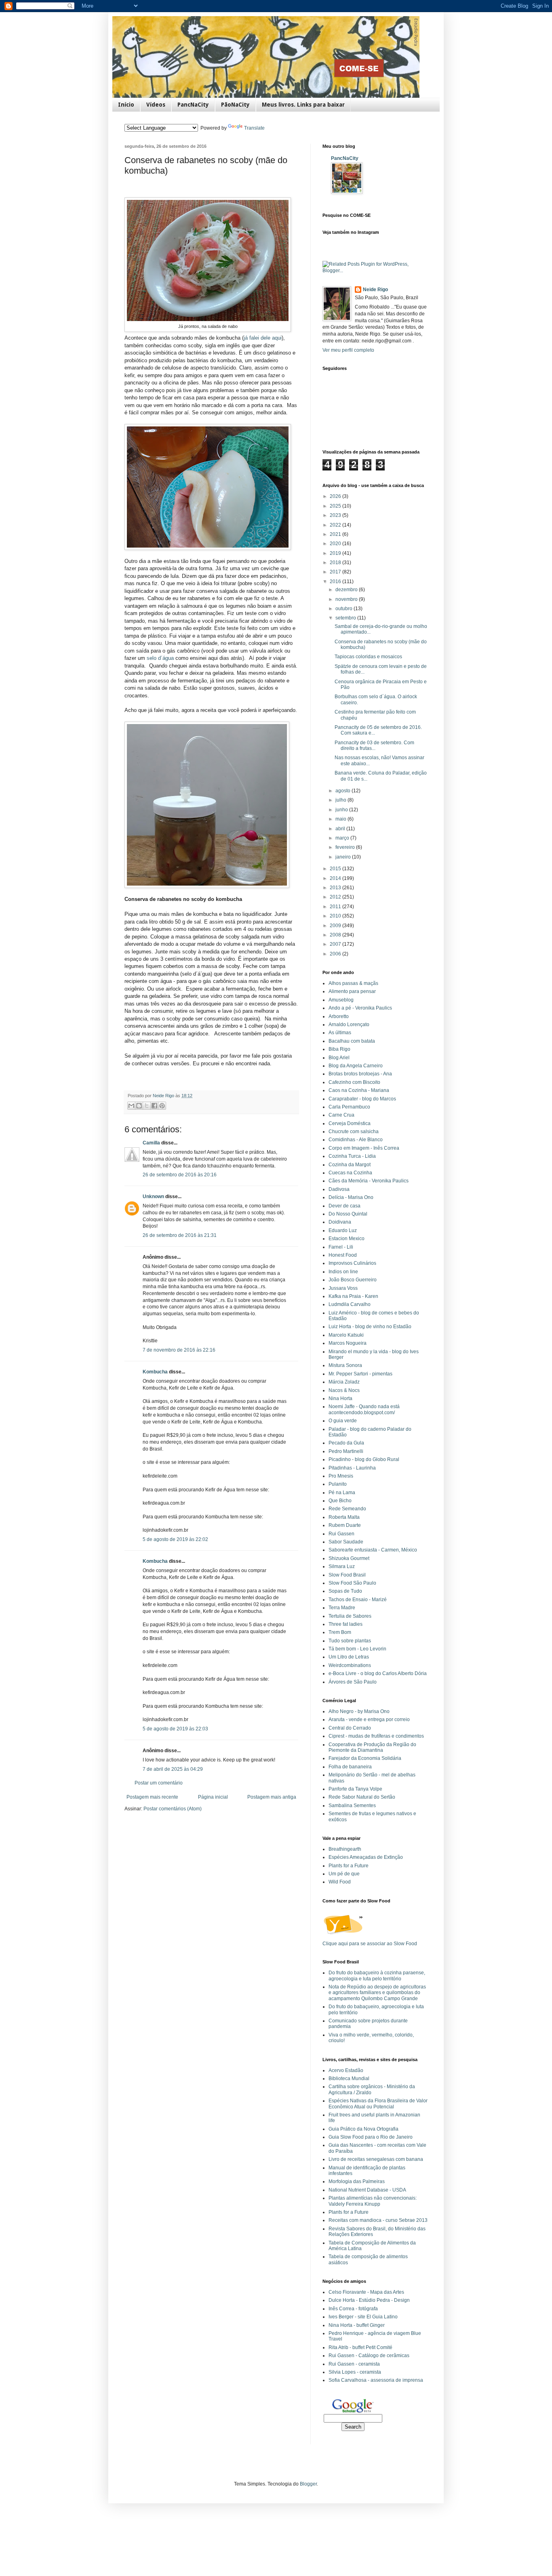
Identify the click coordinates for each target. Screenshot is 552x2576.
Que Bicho (340, 1501)
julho (341, 800)
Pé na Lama (342, 1493)
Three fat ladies (346, 1624)
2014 (336, 878)
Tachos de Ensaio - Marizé (358, 1600)
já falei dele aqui (263, 338)
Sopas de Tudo (345, 1591)
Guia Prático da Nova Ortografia (363, 2129)
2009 (336, 926)
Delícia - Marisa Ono (351, 1197)
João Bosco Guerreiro (353, 1280)
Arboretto (339, 1016)
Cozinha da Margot (350, 1165)
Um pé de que (344, 1874)
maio (341, 819)
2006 (336, 954)
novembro (347, 599)
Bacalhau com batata (352, 1041)
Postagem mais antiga (272, 1797)
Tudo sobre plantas (350, 1641)
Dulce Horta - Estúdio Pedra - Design (369, 2300)
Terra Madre (342, 1608)
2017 (336, 572)
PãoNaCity (235, 105)
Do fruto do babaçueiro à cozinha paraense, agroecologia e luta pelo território (377, 1976)
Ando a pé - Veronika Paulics (360, 1008)
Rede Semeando (347, 1509)
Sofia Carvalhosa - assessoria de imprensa (376, 2380)
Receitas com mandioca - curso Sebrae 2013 (378, 2220)
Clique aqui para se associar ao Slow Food (370, 1944)
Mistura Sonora (345, 1365)
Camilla (151, 1143)
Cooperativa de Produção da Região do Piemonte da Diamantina (372, 1747)
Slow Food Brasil (347, 1575)
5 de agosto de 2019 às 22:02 (175, 1539)
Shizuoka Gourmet (349, 1558)
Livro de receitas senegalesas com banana (376, 2159)
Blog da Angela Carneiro (356, 1066)
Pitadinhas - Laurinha (352, 1468)
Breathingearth (345, 1849)
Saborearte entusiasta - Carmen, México (373, 1550)
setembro (346, 618)
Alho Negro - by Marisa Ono (359, 1711)
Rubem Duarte (345, 1525)
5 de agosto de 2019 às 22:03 (175, 1729)
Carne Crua (341, 1115)
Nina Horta (340, 1398)
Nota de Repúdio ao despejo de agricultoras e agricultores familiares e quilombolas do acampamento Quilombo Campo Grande (377, 1993)
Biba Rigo (339, 1049)
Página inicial (213, 1797)
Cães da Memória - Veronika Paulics (369, 1181)
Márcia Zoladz (344, 1382)
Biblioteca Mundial (349, 2078)
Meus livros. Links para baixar (303, 105)
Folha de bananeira (350, 1767)
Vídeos (156, 105)
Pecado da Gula (346, 1443)
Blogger (308, 2484)
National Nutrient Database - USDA (367, 2190)
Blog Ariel (339, 1058)
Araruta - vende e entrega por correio (369, 1719)
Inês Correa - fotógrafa (353, 2309)
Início (126, 105)
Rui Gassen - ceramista (354, 2364)
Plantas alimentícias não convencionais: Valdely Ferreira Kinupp (373, 2201)
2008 (336, 935)
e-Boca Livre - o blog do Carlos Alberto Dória (378, 1673)
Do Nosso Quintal (348, 1214)
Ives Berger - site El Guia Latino (363, 2317)
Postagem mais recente (152, 1797)
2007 (336, 944)
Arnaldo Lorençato (349, 1025)
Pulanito (338, 1484)
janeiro (344, 857)
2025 (336, 506)
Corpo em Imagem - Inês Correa (364, 1148)
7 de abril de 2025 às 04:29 (173, 1769)
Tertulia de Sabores (350, 1616)
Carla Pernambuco (349, 1107)
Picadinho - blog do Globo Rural (364, 1459)
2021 (336, 534)
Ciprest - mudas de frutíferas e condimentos (376, 1736)
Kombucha (155, 1372)
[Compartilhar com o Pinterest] (162, 1106)
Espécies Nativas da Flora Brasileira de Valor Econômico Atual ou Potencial (378, 2104)
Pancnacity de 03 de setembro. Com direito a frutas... (374, 745)
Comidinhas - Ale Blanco (356, 1140)
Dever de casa (344, 1206)
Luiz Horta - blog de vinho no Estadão (370, 1327)
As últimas (340, 1033)
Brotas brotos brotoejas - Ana (360, 1074)
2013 (336, 888)
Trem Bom (340, 1632)
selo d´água (160, 658)
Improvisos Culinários (352, 1263)
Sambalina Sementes (352, 1806)
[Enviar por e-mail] (131, 1106)
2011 (336, 907)
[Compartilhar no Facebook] (154, 1106)
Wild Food (340, 1882)
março (343, 838)
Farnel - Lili (341, 1247)
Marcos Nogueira (348, 1343)
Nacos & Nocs (344, 1390)
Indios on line (343, 1272)
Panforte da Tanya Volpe (355, 1789)
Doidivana (340, 1222)
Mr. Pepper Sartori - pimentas (360, 1374)
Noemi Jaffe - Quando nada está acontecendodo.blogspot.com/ (364, 1409)
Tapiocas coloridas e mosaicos (368, 657)
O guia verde (343, 1421)
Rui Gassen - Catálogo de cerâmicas (369, 2356)
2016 (336, 582)
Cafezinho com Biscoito (354, 1082)
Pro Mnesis (341, 1476)
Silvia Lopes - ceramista (355, 2372)
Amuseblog (341, 1000)
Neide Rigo (375, 290)
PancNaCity (193, 105)
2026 (336, 496)
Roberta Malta (344, 1517)
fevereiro (346, 847)
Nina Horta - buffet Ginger (357, 2325)
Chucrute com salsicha (354, 1132)
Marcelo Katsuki (346, 1335)
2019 (336, 553)
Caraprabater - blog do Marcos (362, 1099)
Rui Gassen (341, 1534)
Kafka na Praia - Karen (353, 1296)
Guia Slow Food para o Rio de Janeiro (371, 2137)
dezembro (347, 590)
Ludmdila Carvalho (350, 1304)
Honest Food (343, 1255)
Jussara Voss (343, 1288)
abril (341, 829)
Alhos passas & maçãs (353, 983)
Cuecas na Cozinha (350, 1173)
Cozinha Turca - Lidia (352, 1156)
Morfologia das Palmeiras (357, 2181)
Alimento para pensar (352, 991)
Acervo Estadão (346, 2070)
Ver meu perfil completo (348, 350)
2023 (336, 515)
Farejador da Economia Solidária (365, 1758)
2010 (336, 916)
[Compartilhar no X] (147, 1106)
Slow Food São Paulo (352, 1583)
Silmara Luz (342, 1566)
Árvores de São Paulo (353, 1682)
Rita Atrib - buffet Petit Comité (360, 2347)
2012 (336, 897)
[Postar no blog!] (139, 1106)
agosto (343, 791)
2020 (336, 544)
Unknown (153, 1197)
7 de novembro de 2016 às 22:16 (179, 1350)
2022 (336, 525)
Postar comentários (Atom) (173, 1809)
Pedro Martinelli (346, 1451)
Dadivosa (339, 1189)
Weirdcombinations (350, 1665)
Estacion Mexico (347, 1239)
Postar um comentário (159, 1783)
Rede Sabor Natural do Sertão (362, 1797)
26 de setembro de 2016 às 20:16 (180, 1175)
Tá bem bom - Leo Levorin (357, 1649)
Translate (254, 128)
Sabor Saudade (346, 1542)
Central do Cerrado (350, 1728)
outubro (344, 609)
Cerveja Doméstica (350, 1123)
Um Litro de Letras (349, 1657)
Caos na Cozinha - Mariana (359, 1090)
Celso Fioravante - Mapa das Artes (366, 2292)
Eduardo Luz (343, 1230)
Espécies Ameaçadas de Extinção (366, 1857)
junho (342, 810)
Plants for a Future (349, 1866)
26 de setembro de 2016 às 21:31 (180, 1235)
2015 (336, 869)
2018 (336, 563)
